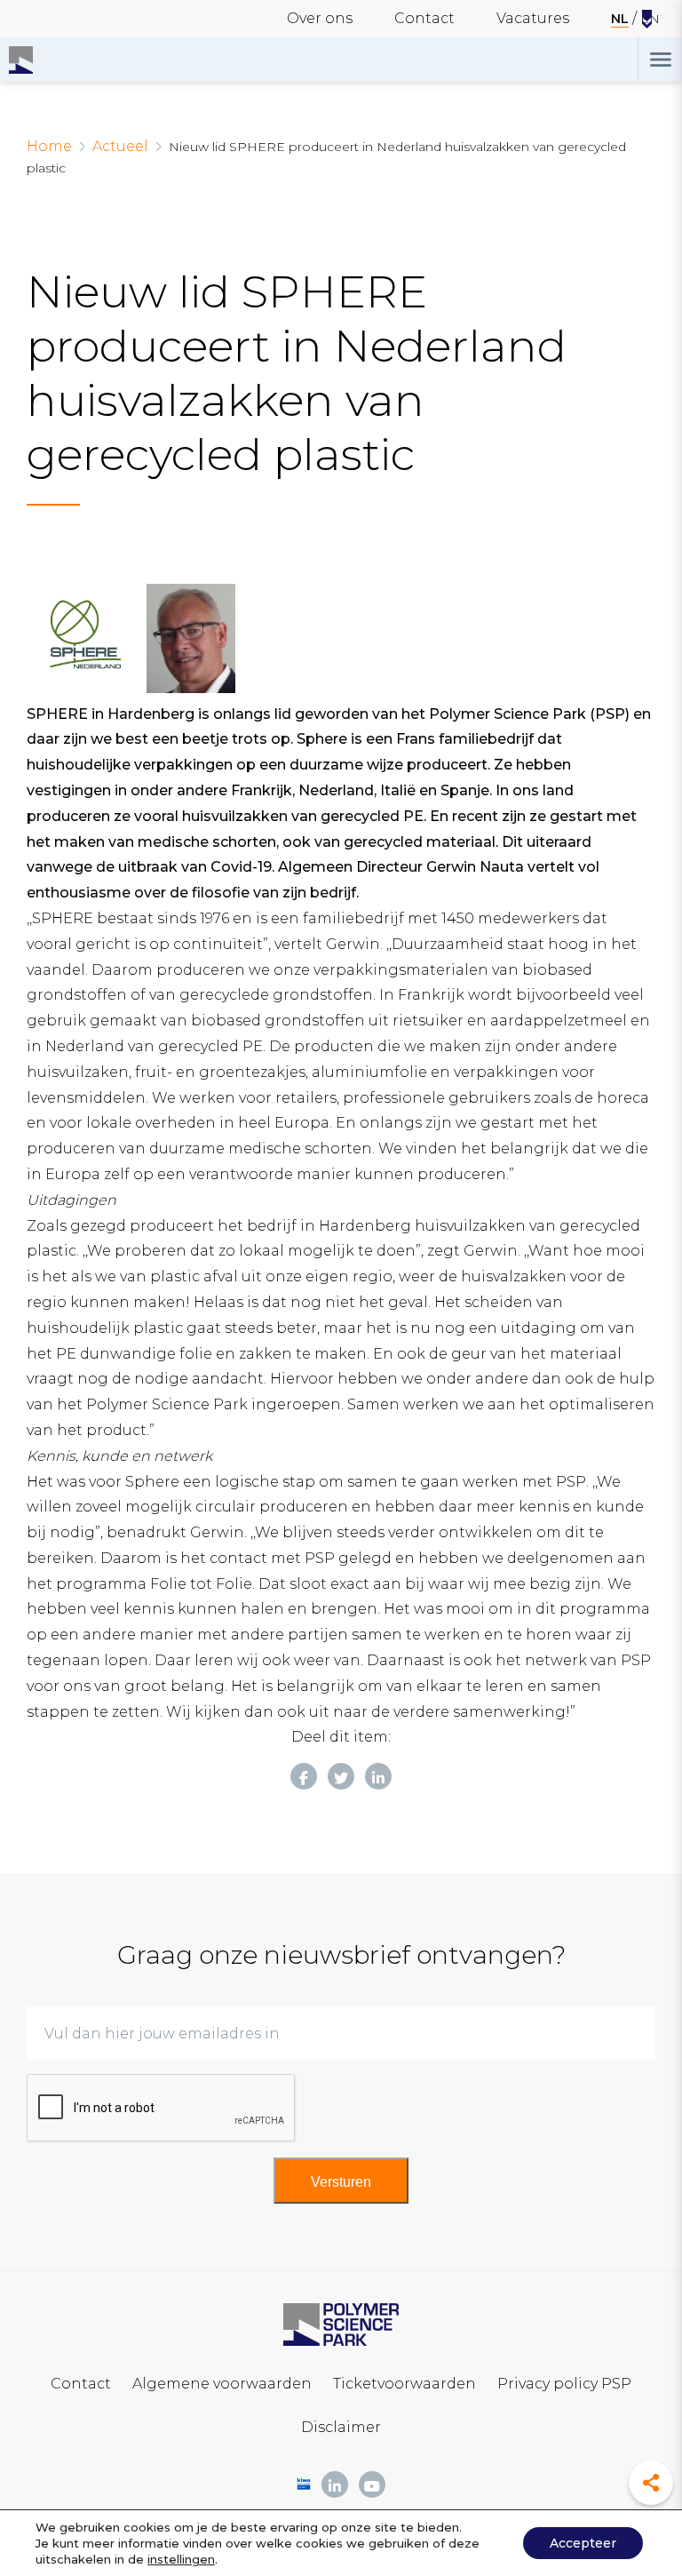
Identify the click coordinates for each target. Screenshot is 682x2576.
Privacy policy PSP (564, 2384)
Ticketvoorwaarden (404, 2384)
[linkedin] (335, 2484)
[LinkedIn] (378, 1776)
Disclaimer (341, 2427)
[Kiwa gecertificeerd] (304, 2484)
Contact (424, 18)
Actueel (120, 146)
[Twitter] (341, 1776)
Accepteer (583, 2543)
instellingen (181, 2559)
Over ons (320, 18)
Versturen (341, 2182)
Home (49, 146)
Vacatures (533, 18)
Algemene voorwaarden (222, 2384)
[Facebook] (304, 1776)
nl (620, 19)
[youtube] (372, 2484)
